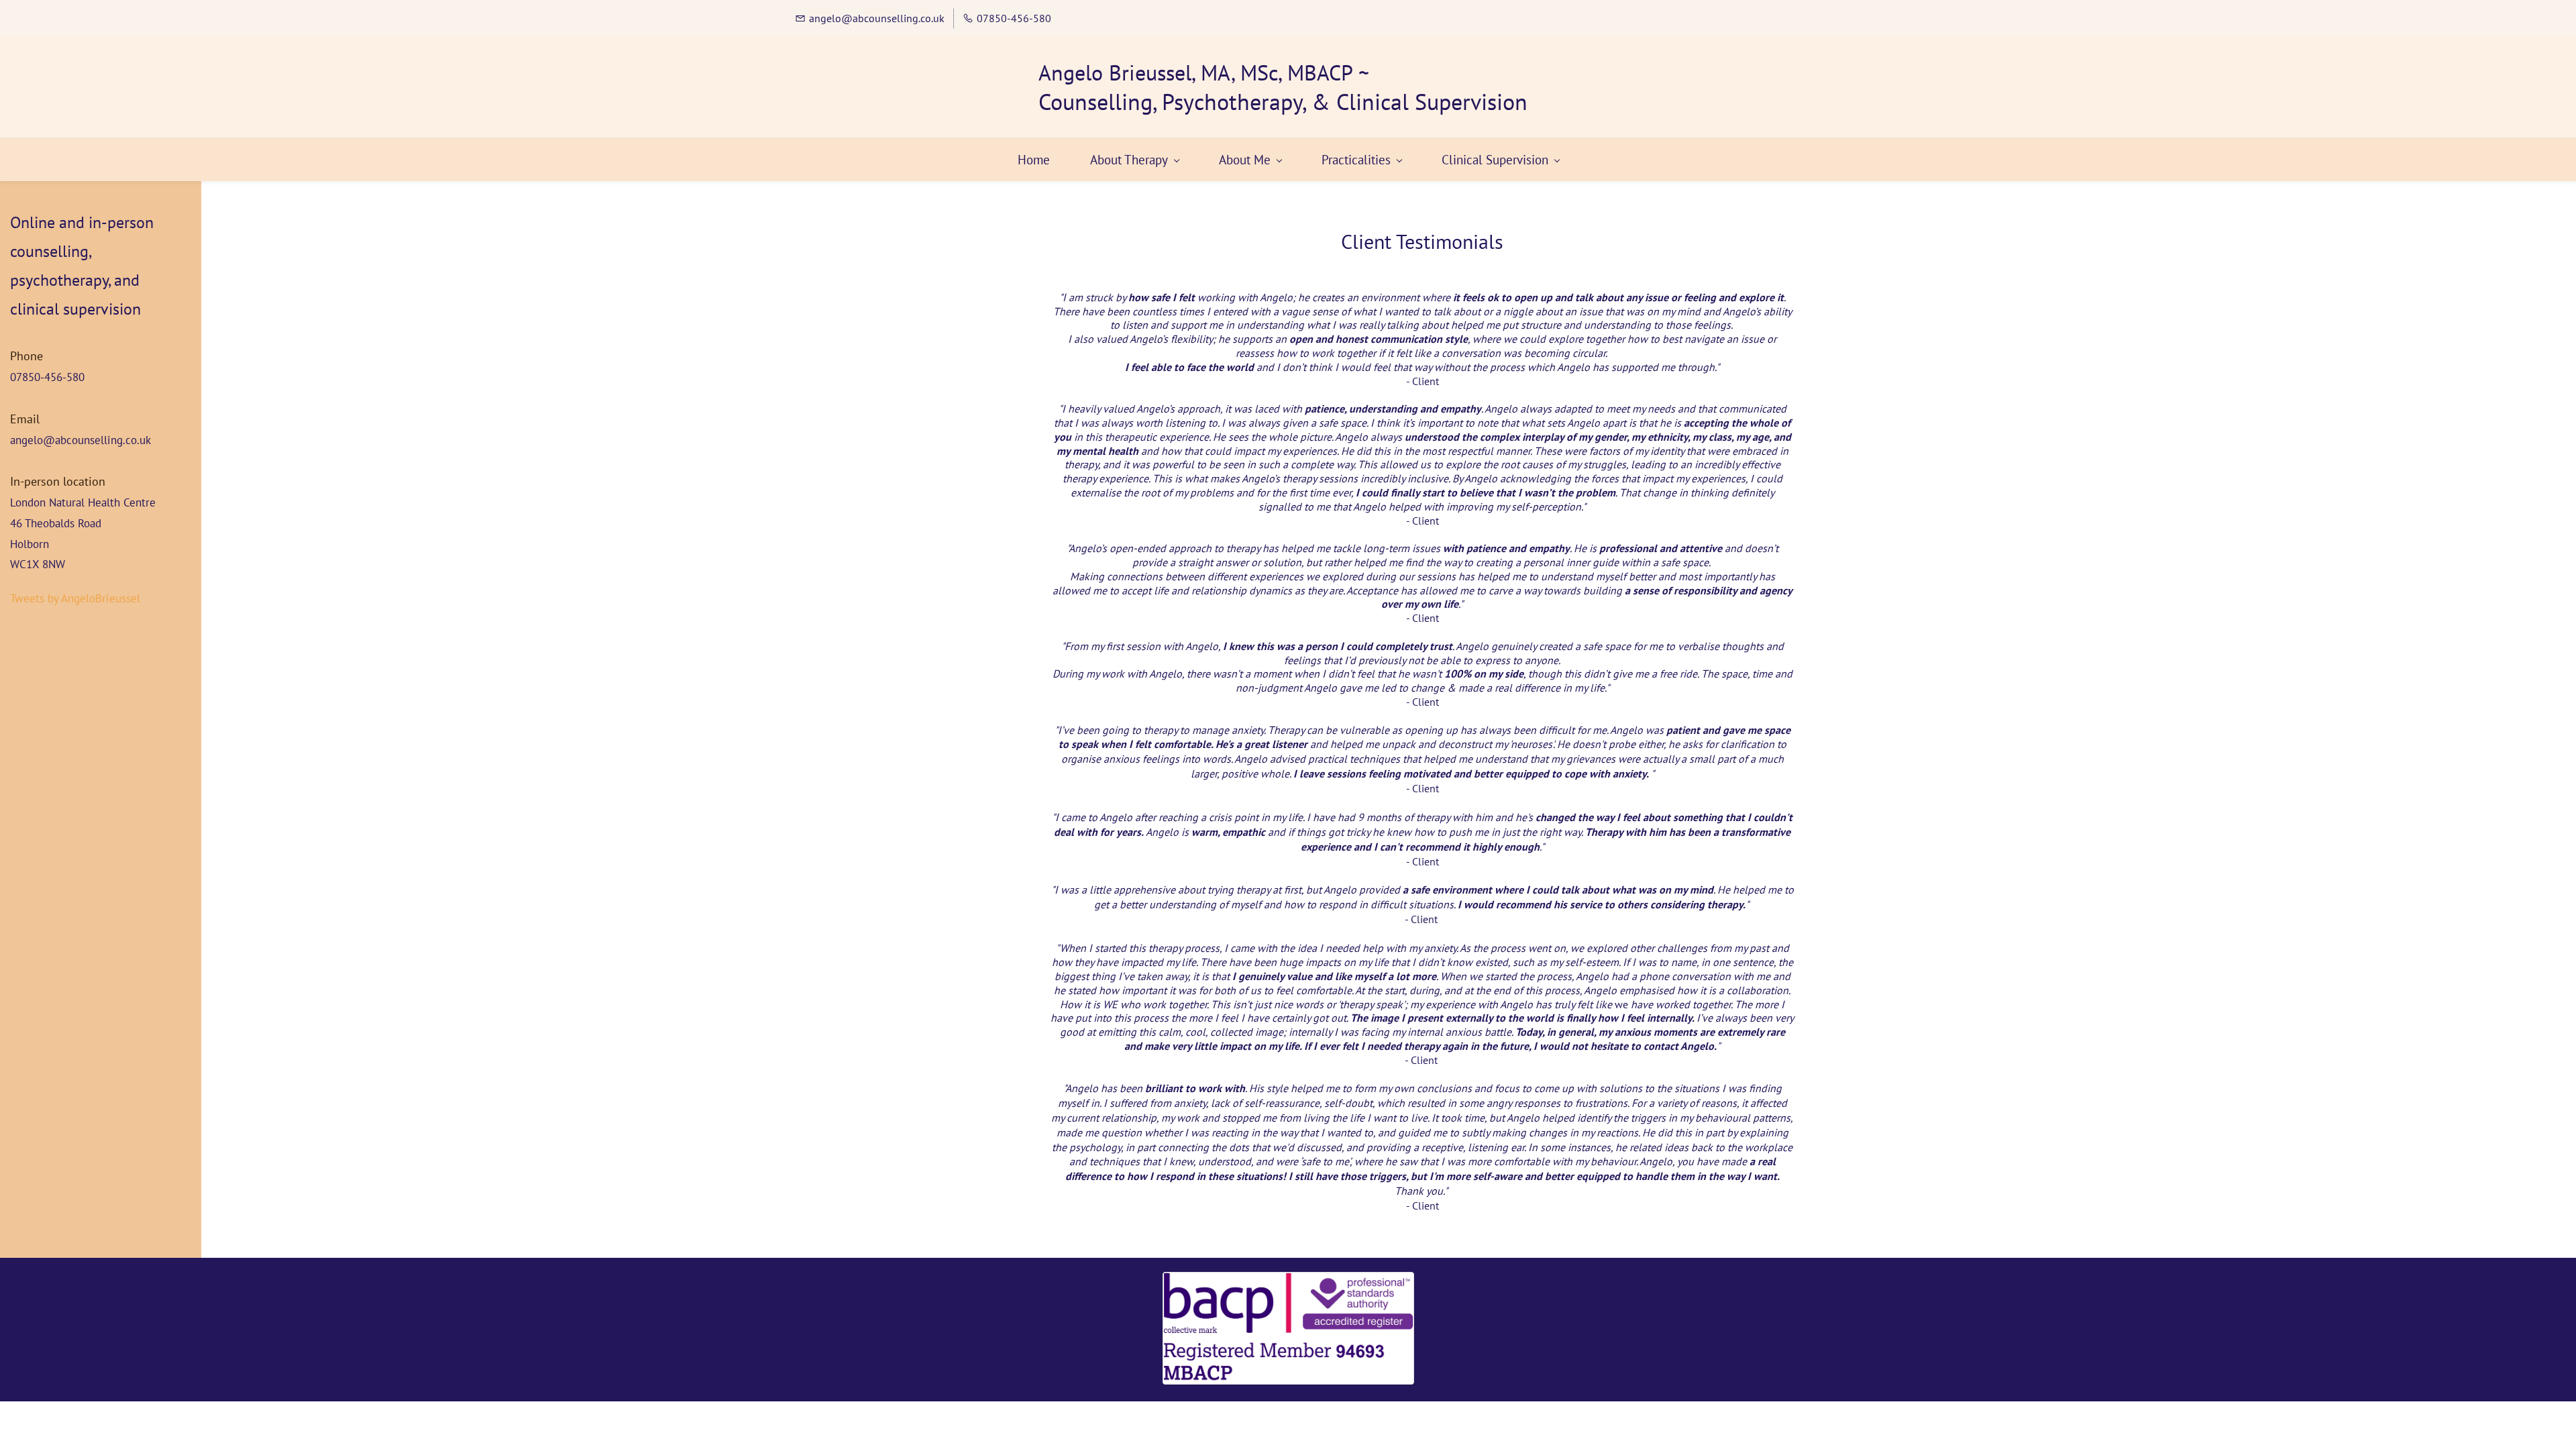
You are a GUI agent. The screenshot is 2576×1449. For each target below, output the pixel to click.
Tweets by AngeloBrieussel (75, 598)
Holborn (30, 544)
